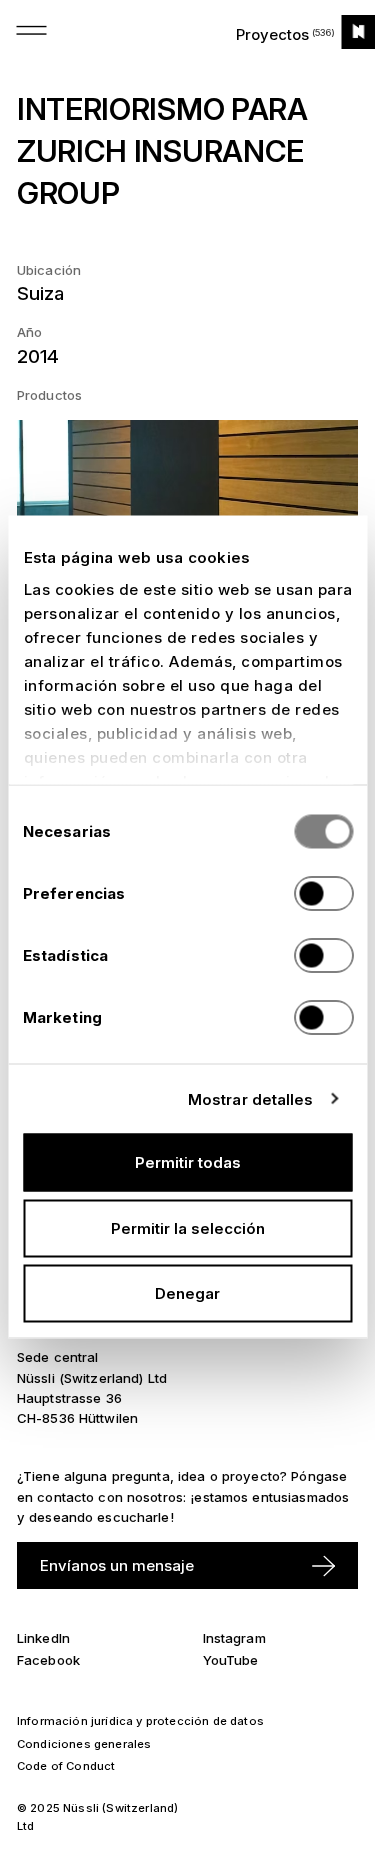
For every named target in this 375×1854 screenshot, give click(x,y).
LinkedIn (43, 1638)
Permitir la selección (188, 1227)
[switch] (323, 894)
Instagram (234, 1638)
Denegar (187, 1293)
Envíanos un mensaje (117, 1565)
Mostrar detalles (251, 1098)
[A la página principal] (358, 32)
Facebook (48, 1660)
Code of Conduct (66, 1766)
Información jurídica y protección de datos (140, 1721)
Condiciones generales (84, 1744)
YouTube (231, 1660)
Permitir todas (188, 1162)
